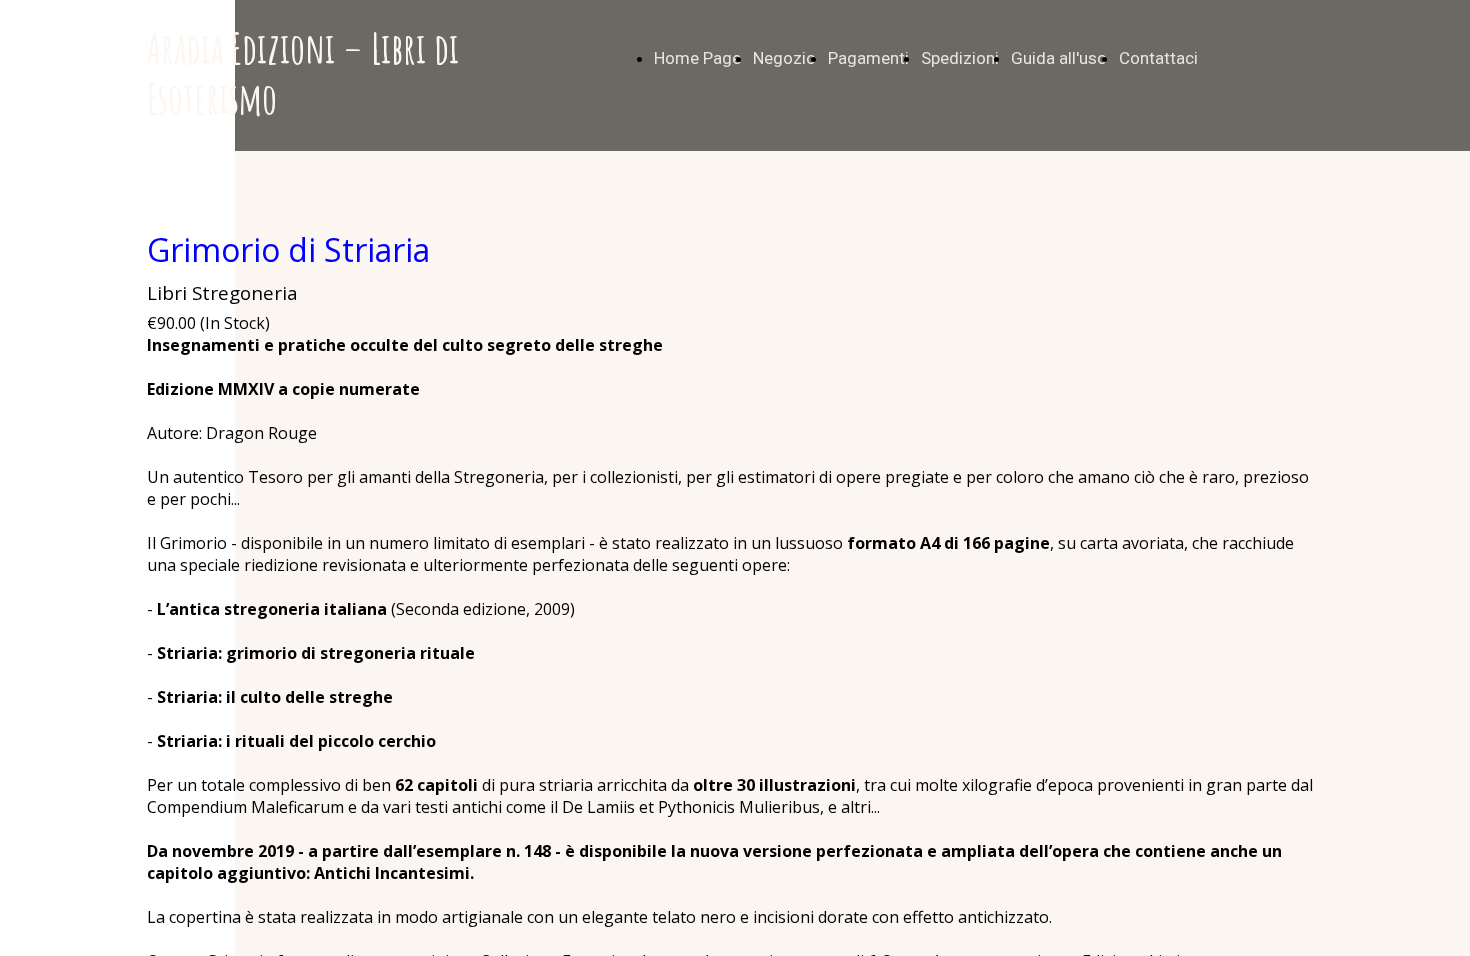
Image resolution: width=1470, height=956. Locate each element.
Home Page (697, 58)
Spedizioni (960, 58)
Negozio (784, 58)
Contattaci (1158, 58)
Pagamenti (868, 58)
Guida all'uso (1059, 58)
